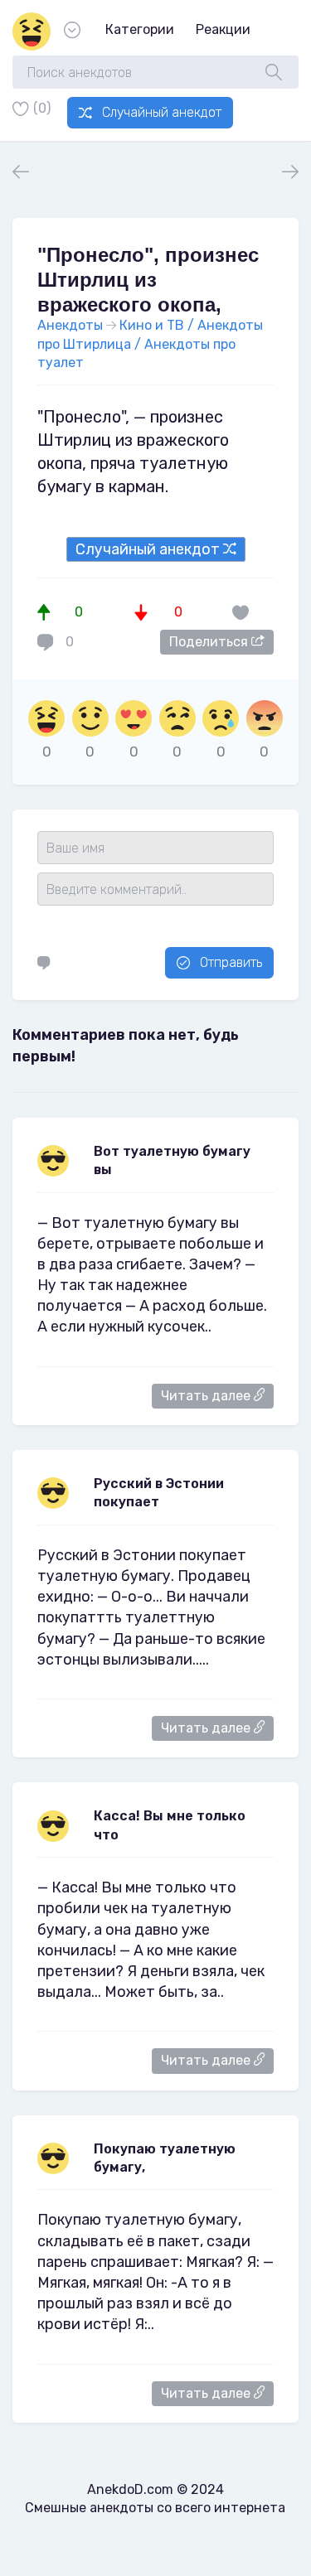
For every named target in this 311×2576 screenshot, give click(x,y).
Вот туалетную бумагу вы (172, 1160)
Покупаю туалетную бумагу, (165, 2158)
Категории (140, 29)
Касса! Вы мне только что (170, 1825)
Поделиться (210, 642)
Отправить (231, 962)
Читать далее (207, 1396)
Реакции (223, 29)
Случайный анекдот (162, 112)
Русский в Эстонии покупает (159, 1493)
